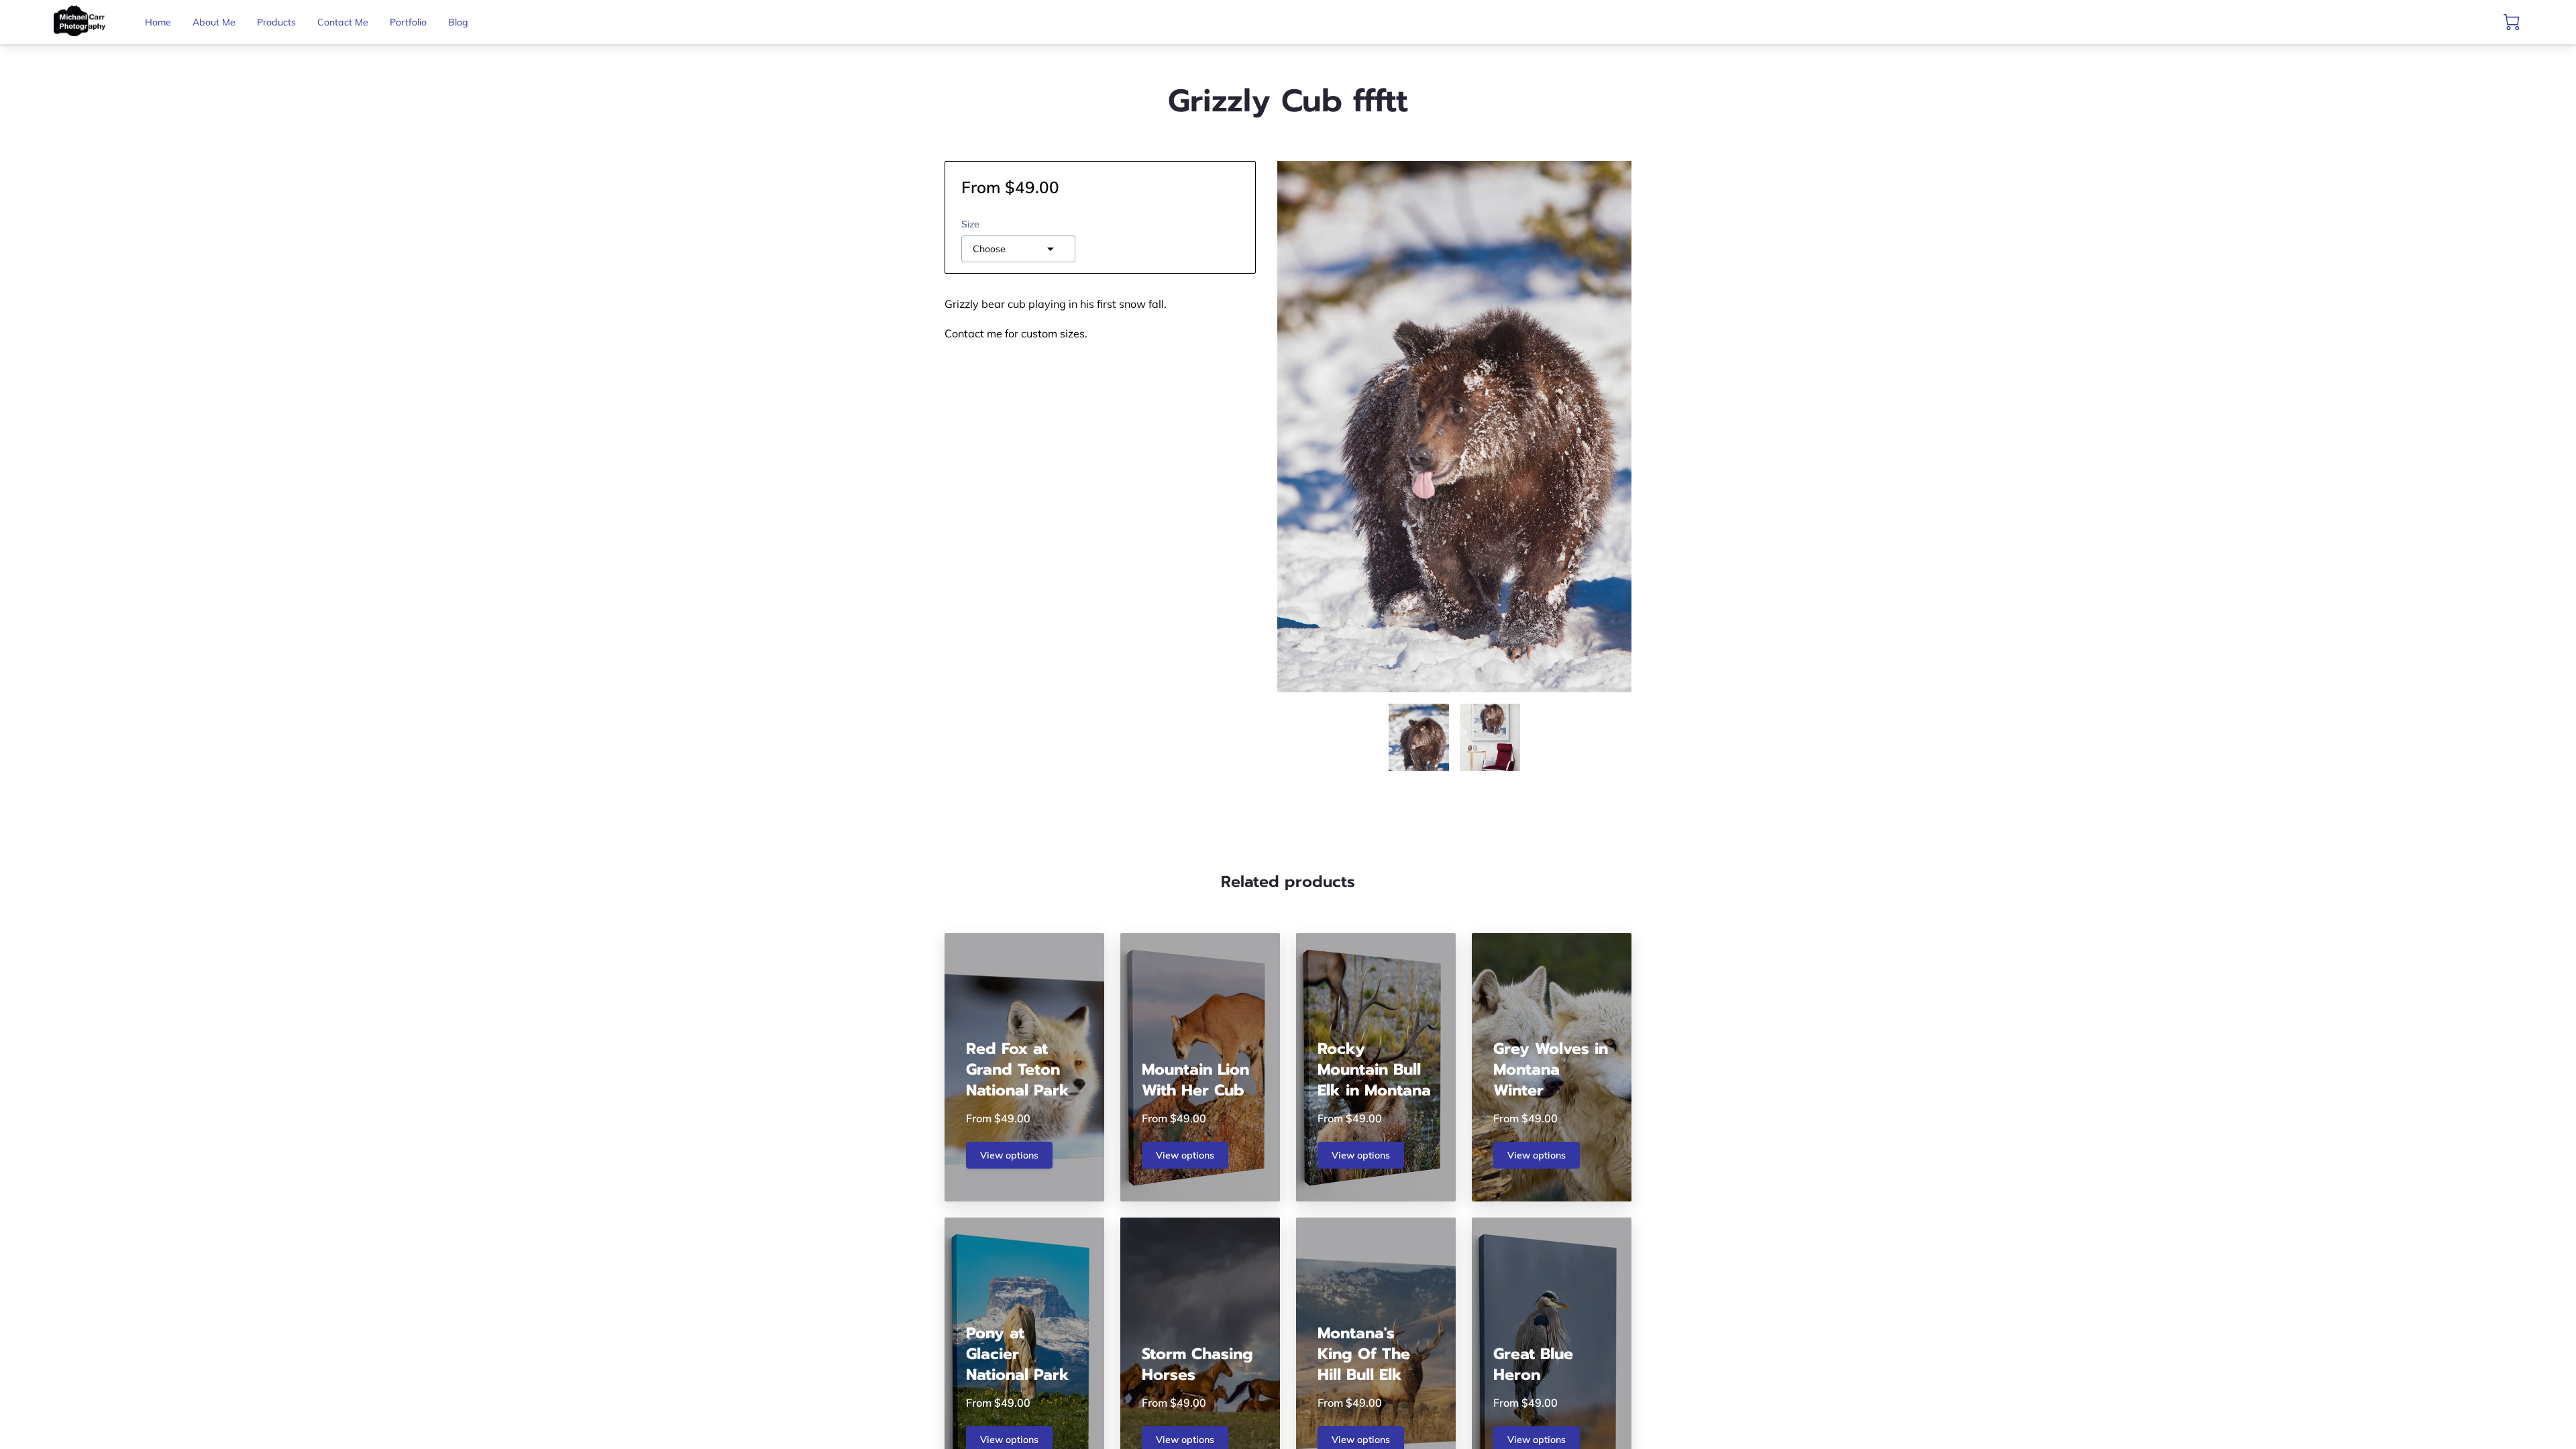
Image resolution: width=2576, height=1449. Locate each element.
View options (1009, 1155)
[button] (1018, 249)
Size (970, 224)
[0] (2512, 22)
